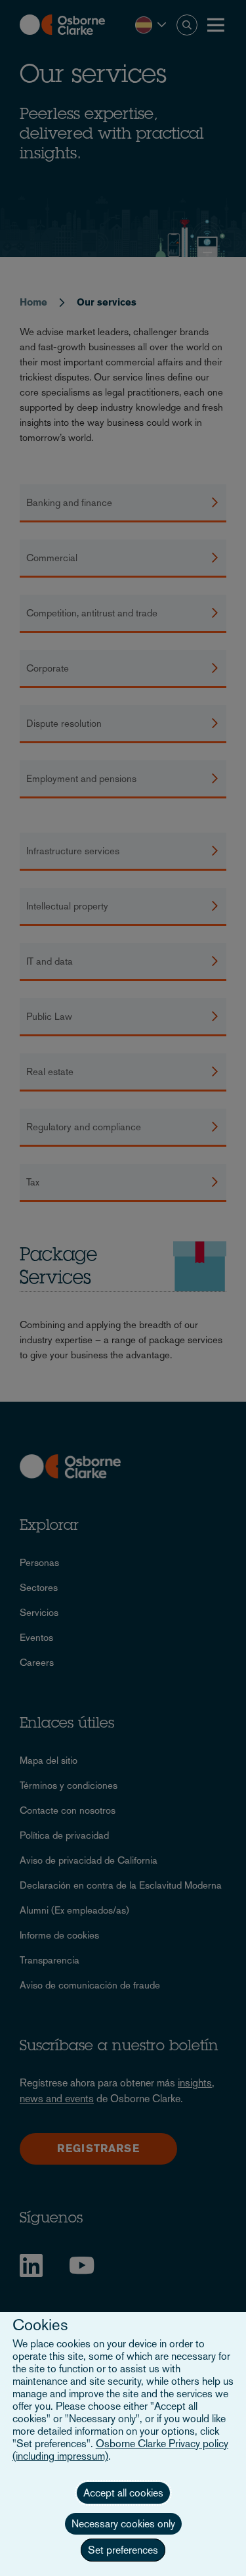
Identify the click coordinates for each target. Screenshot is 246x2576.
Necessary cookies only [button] (123, 2524)
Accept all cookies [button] (123, 2493)
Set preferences (123, 2550)
